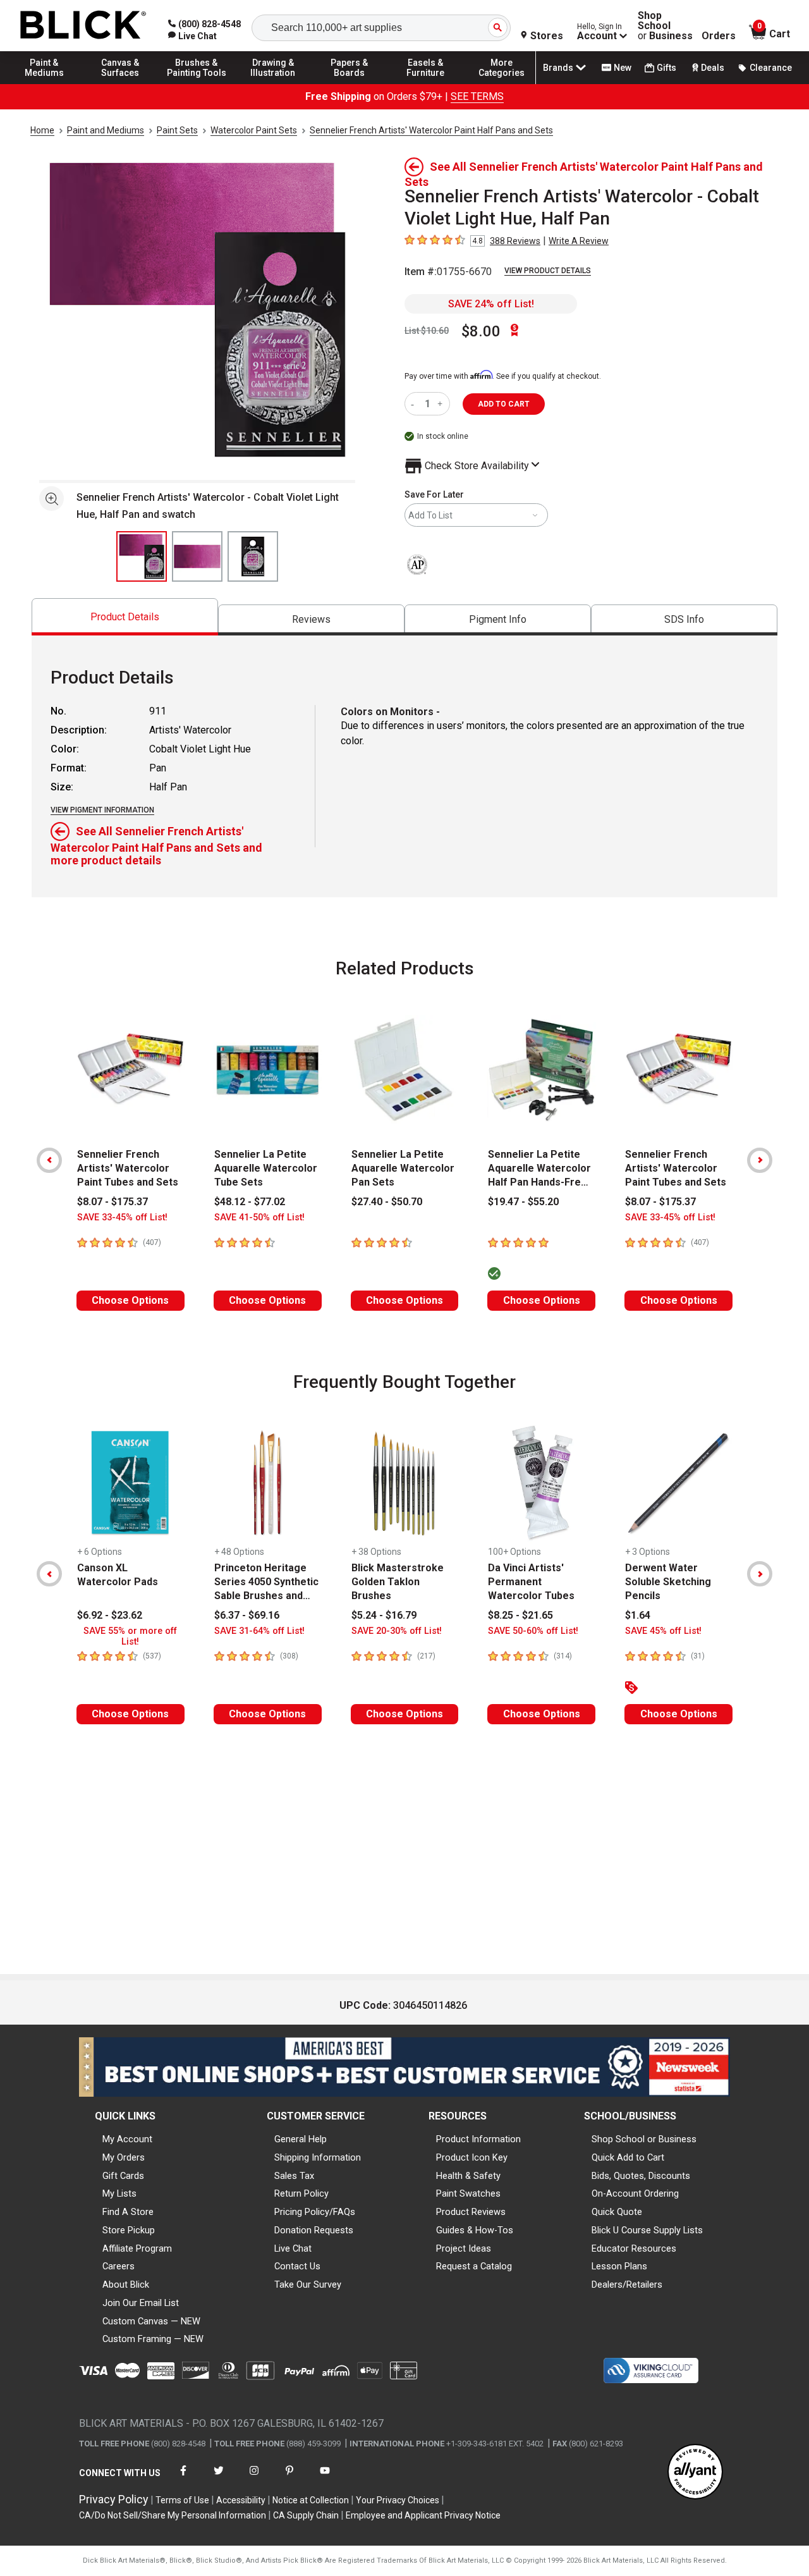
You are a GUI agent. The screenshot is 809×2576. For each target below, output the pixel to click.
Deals (713, 68)
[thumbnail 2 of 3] (197, 556)
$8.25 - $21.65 (520, 1615)
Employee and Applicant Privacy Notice (423, 2515)
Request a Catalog (474, 2266)
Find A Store (128, 2212)
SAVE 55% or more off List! (130, 1636)
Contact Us (297, 2266)
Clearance (771, 68)
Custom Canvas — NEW (151, 2321)
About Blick (126, 2285)
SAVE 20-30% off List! (397, 1631)
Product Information (478, 2139)
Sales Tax (294, 2176)
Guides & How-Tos (475, 2230)
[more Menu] (502, 83)
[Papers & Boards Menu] (350, 83)
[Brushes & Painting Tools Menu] (197, 83)
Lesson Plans (619, 2266)
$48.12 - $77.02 (250, 1202)
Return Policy (301, 2193)
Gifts (666, 68)
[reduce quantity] (415, 404)
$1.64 (638, 1615)
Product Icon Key (472, 2157)
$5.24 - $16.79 (384, 1615)
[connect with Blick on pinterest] (289, 2478)
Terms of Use (182, 2500)
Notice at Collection (311, 2500)
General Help (301, 2139)
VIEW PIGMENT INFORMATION (102, 810)
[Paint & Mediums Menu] (44, 83)
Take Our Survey (308, 2285)
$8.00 (481, 331)
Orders (719, 36)
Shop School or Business (644, 2139)
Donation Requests (314, 2230)
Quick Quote (617, 2212)
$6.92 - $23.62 (110, 1615)
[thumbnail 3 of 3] (253, 556)
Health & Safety (468, 2176)
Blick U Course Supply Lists (647, 2230)
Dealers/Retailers (627, 2285)
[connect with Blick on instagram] (254, 2478)
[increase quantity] (441, 404)
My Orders (124, 2157)
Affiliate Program (137, 2248)
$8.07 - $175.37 (113, 1202)
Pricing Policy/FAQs (315, 2212)
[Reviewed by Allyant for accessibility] (695, 2473)
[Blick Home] (83, 26)
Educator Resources (634, 2248)
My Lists (119, 2193)
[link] (192, 36)
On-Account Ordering (635, 2193)
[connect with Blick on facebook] (183, 2478)
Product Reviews (471, 2212)
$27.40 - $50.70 (387, 1202)
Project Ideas (464, 2248)
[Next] (760, 1160)
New (623, 68)
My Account (127, 2139)
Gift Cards (123, 2176)
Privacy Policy (114, 2499)
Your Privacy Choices (398, 2500)
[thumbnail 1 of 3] (142, 556)
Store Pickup (129, 2230)
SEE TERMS (477, 96)
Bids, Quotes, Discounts (641, 2176)
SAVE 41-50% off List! (259, 1217)
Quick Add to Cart (628, 2157)
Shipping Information (318, 2157)
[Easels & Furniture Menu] (425, 83)
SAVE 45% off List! (663, 1631)
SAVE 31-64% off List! (259, 1631)
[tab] (125, 617)
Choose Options (130, 1300)
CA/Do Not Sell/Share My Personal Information (173, 2515)
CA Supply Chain (306, 2515)
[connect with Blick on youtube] (325, 2478)
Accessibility (241, 2500)
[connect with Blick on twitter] (219, 2478)
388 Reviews (515, 241)
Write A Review (579, 241)
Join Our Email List (141, 2303)
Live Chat (293, 2248)
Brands (558, 68)
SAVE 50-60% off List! (533, 1631)
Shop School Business (665, 26)
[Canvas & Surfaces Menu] (121, 83)
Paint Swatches (468, 2193)
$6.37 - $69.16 (247, 1615)
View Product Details (548, 271)
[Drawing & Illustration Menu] (273, 83)
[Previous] (49, 1160)
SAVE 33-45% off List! (122, 1217)
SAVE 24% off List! (491, 304)
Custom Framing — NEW (153, 2339)
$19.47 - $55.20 (523, 1202)
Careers (119, 2266)
